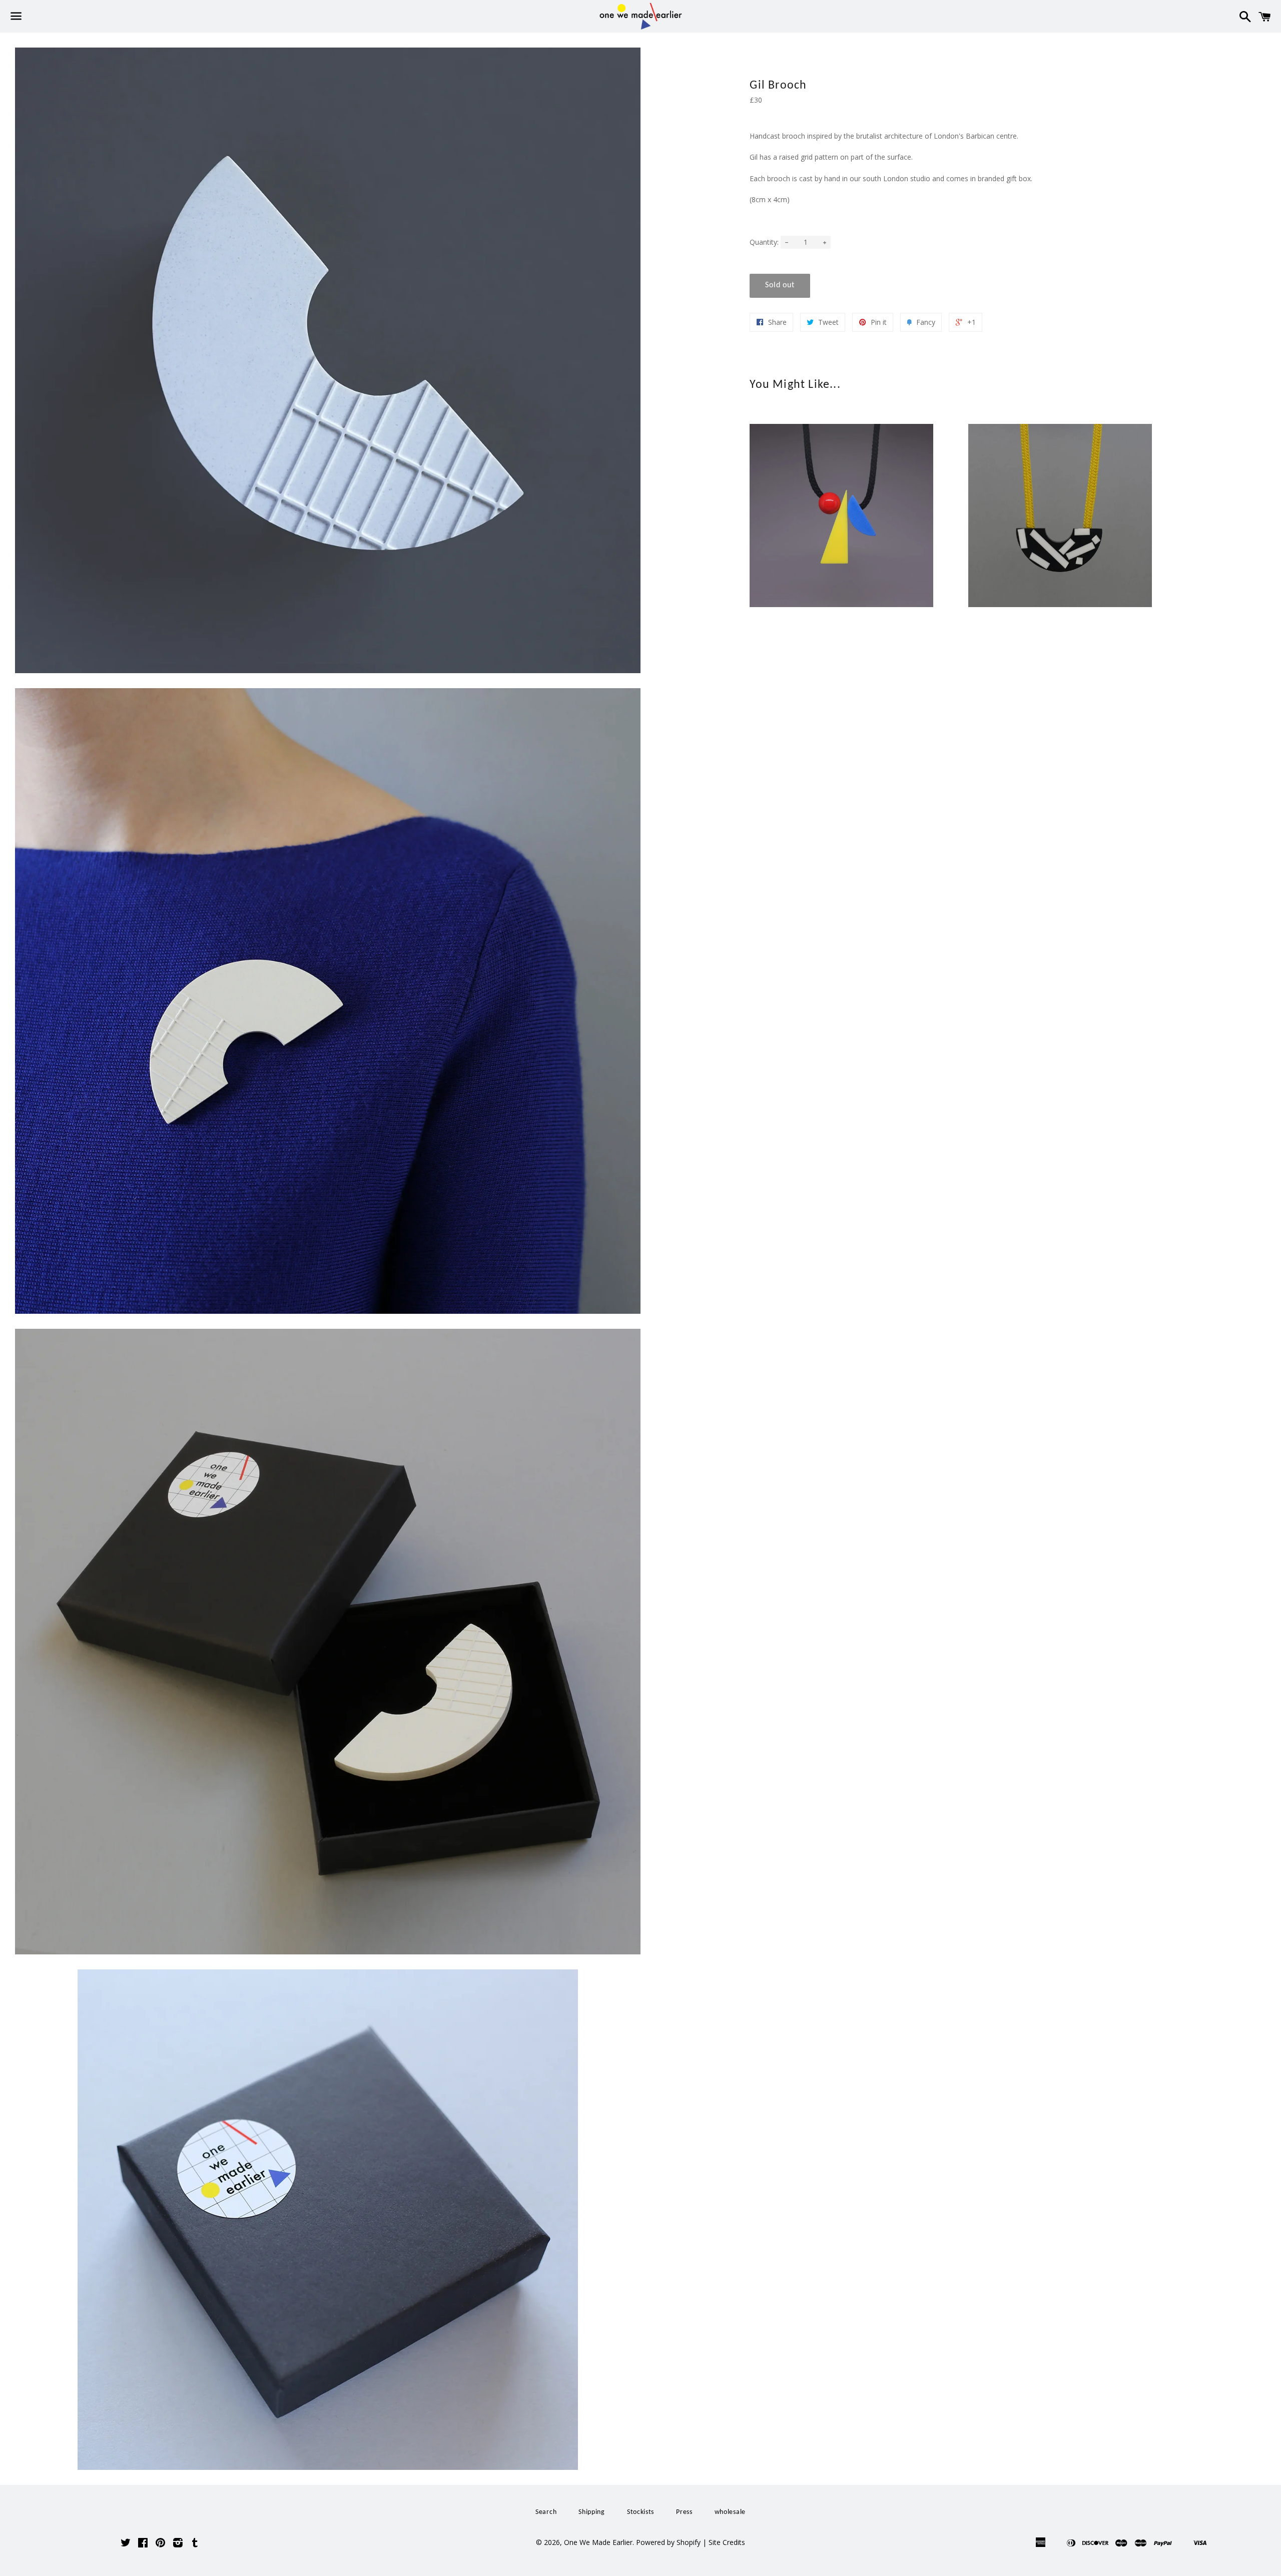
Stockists (640, 2512)
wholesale (730, 2512)
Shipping (592, 2512)
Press (684, 2512)
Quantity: (764, 242)
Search (546, 2512)
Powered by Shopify (668, 2542)
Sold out (780, 285)
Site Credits (727, 2542)
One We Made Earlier (598, 2542)
